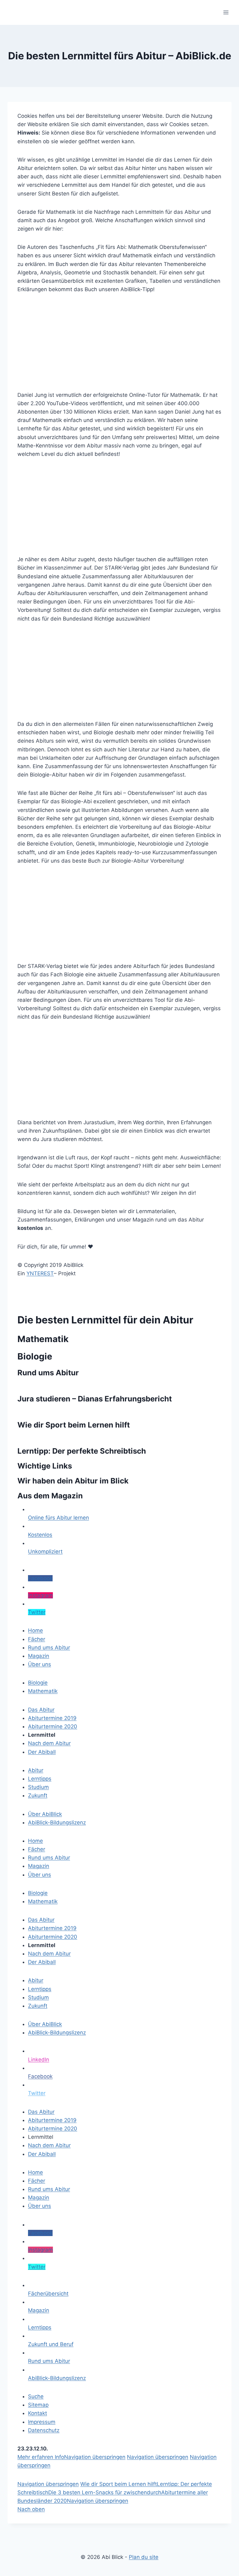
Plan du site (144, 2557)
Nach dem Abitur (49, 2145)
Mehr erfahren (36, 2457)
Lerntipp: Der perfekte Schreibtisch (82, 1451)
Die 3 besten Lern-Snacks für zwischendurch (105, 2492)
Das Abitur (41, 2112)
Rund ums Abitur (48, 1373)
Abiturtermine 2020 (53, 2129)
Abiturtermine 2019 (52, 2120)
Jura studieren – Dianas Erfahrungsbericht (95, 1399)
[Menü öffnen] (226, 12)
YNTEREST (40, 1273)
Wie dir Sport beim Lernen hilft (74, 1425)
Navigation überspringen (95, 2457)
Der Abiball (42, 2154)
